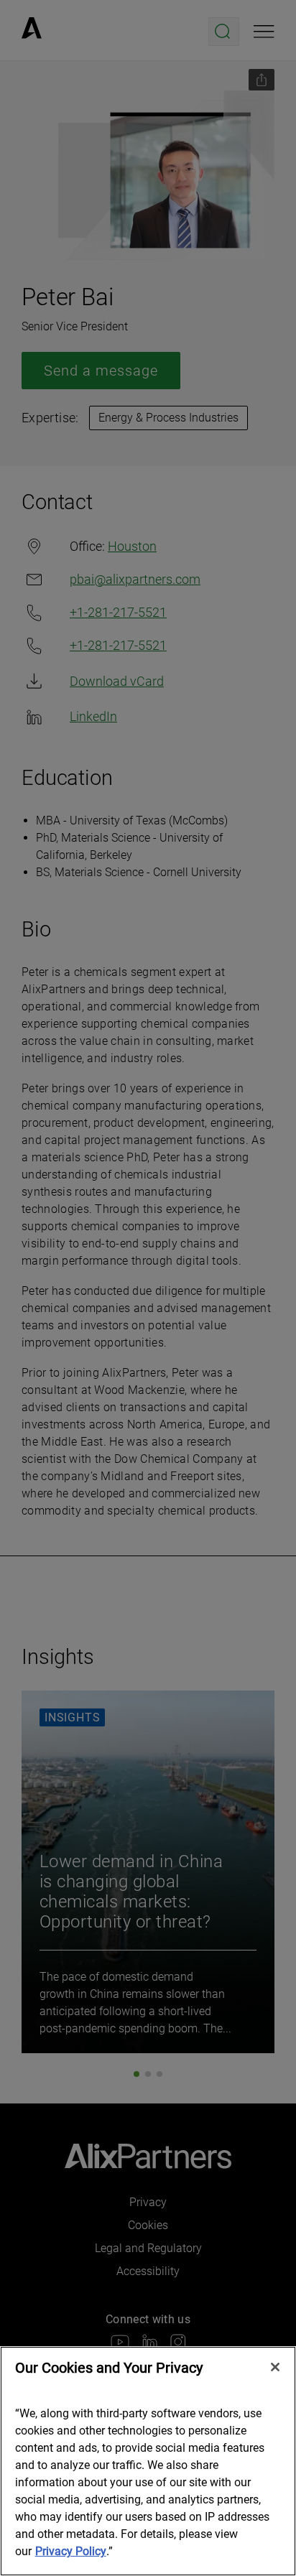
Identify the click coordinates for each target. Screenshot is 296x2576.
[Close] (275, 2367)
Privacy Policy (71, 2551)
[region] (148, 2461)
